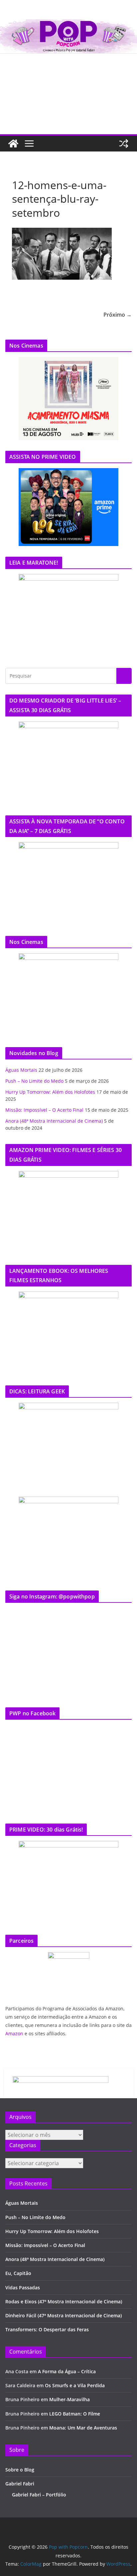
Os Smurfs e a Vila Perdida (75, 2385)
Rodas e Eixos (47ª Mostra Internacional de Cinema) (64, 2301)
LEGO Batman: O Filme (75, 2414)
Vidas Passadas (23, 2288)
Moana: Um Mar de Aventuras (83, 2428)
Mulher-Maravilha (69, 2399)
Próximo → (118, 315)
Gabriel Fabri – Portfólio (39, 2495)
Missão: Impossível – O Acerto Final (44, 1110)
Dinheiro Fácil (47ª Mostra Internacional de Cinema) (64, 2315)
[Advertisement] (68, 94)
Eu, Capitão (18, 2273)
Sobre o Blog (20, 2470)
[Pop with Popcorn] (68, 24)
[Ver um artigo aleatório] (124, 143)
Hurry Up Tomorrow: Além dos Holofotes (50, 1092)
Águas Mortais (21, 1070)
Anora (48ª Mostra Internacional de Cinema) (54, 1121)
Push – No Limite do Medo (34, 1081)
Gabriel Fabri (20, 2484)
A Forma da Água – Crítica (67, 2371)
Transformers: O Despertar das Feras (47, 2329)
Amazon (14, 2033)
